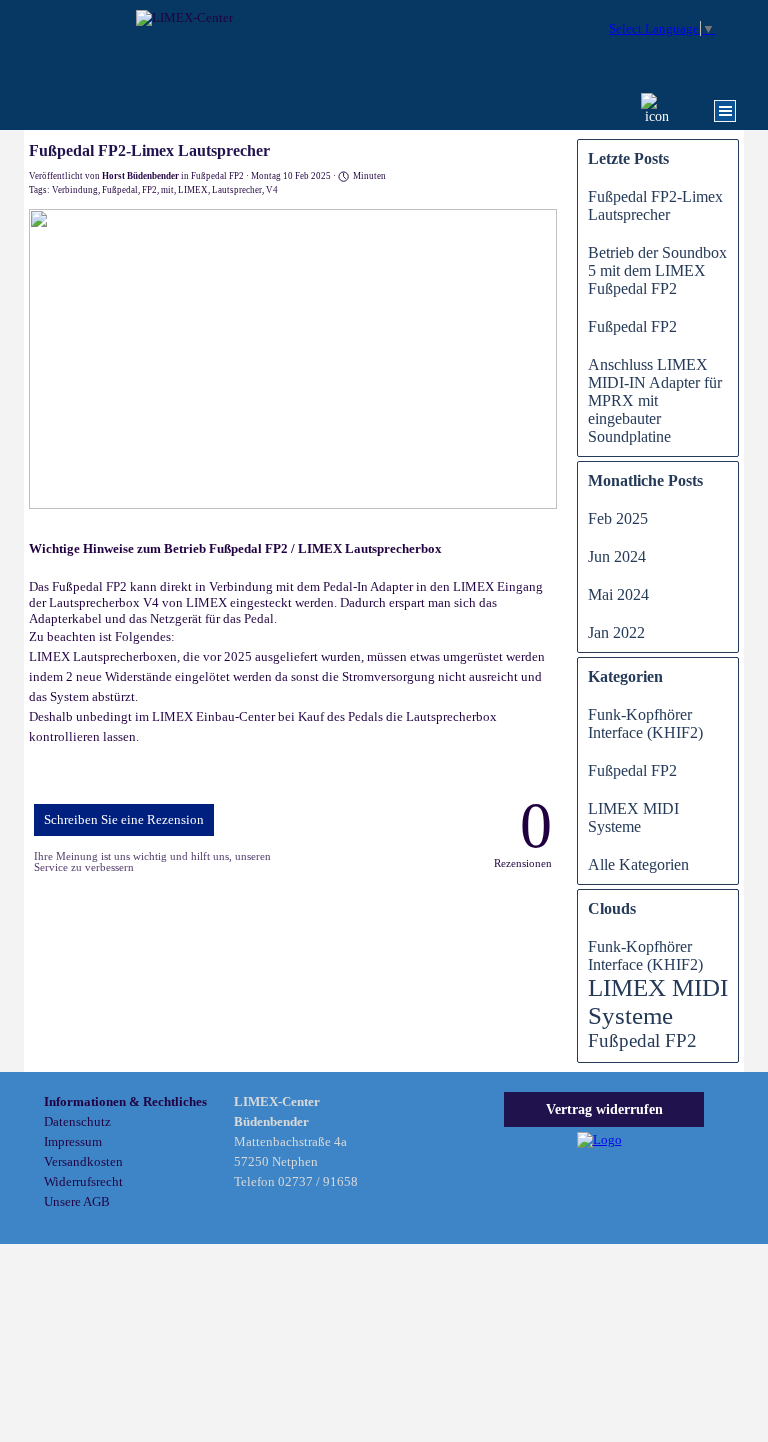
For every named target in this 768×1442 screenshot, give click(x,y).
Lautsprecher (237, 190)
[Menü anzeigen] (725, 111)
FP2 (149, 190)
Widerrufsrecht (83, 1181)
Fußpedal (120, 190)
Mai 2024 (618, 594)
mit (167, 190)
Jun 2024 (617, 556)
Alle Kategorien (638, 864)
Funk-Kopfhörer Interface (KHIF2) (645, 723)
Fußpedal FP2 (632, 326)
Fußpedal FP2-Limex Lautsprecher (655, 205)
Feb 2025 (618, 518)
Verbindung (75, 190)
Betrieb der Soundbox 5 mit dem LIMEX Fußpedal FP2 (657, 270)
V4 (272, 190)
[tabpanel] (129, 1152)
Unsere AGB (77, 1201)
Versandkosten (83, 1161)
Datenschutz (77, 1121)
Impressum (73, 1141)
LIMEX (193, 190)
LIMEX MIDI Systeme (633, 817)
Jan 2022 (616, 632)
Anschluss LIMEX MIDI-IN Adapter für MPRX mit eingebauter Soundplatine (655, 400)
